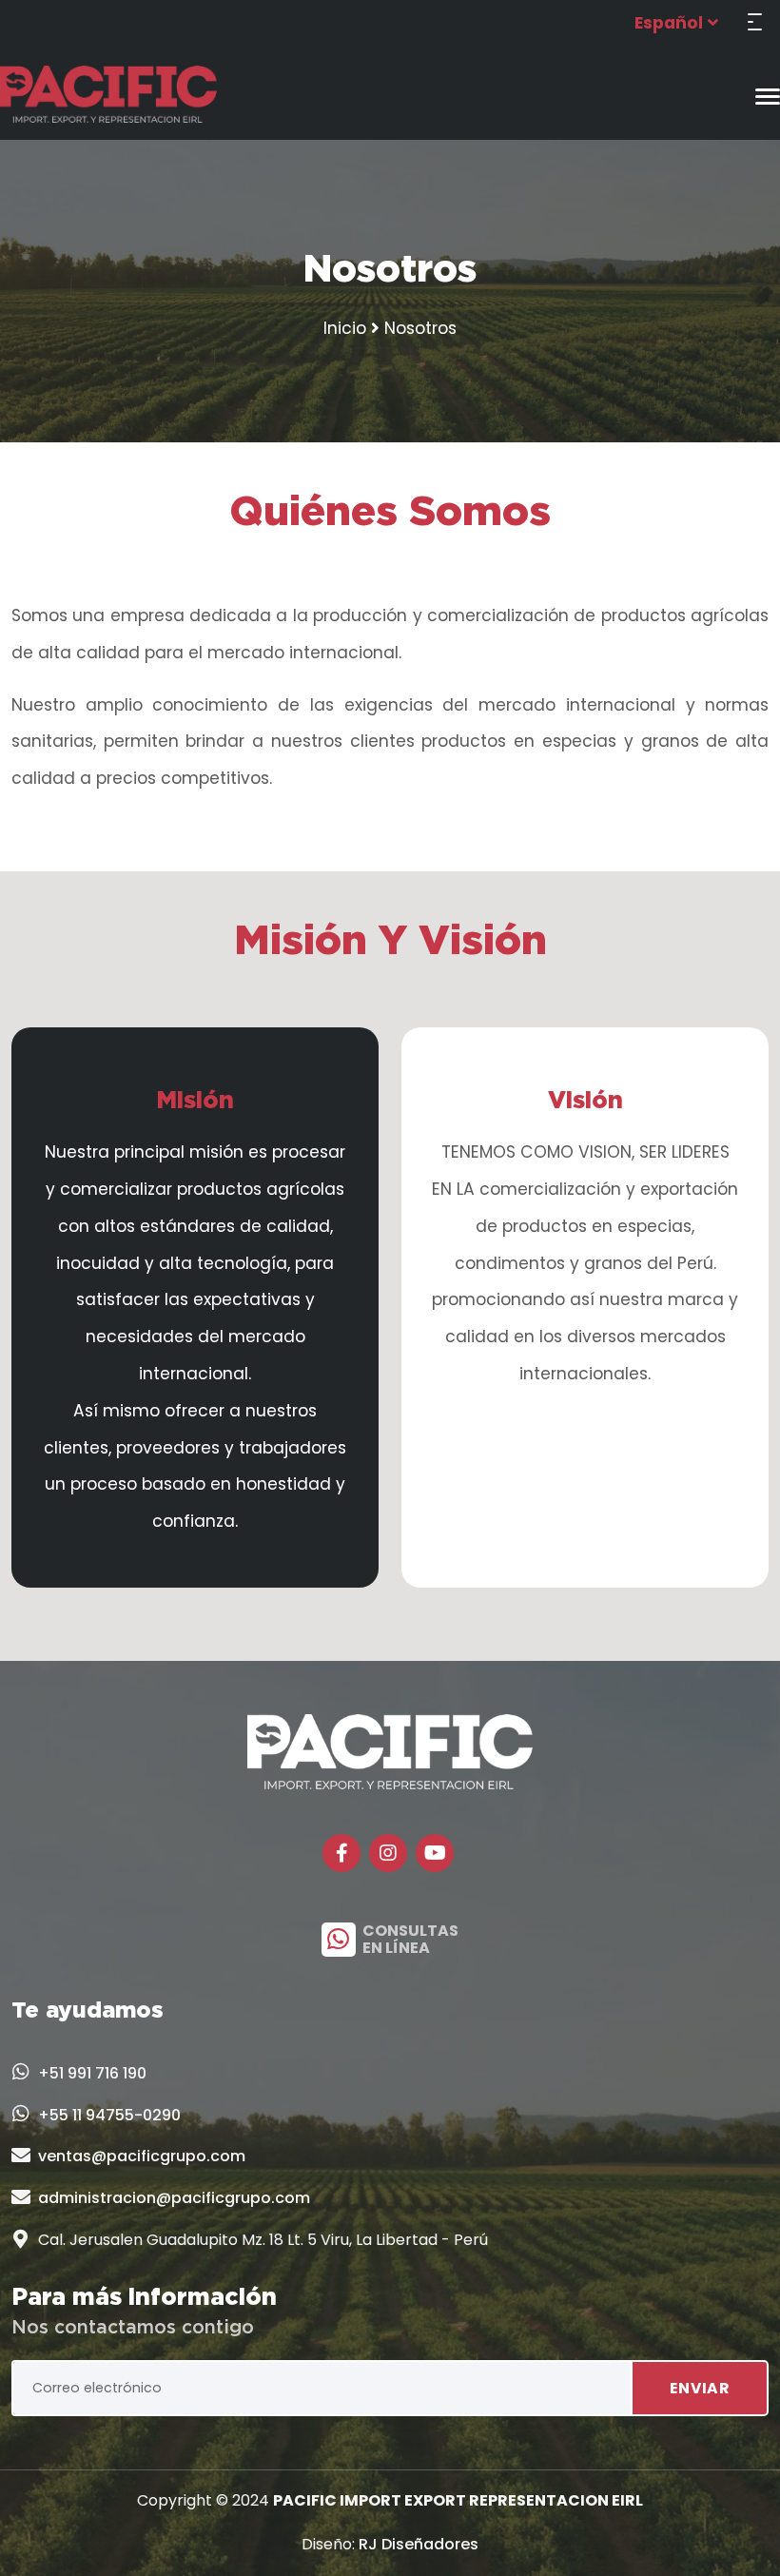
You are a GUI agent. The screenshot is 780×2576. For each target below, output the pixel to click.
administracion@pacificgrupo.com (174, 2198)
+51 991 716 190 (92, 2073)
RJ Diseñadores (419, 2544)
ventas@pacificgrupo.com (142, 2156)
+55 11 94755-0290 (109, 2115)
